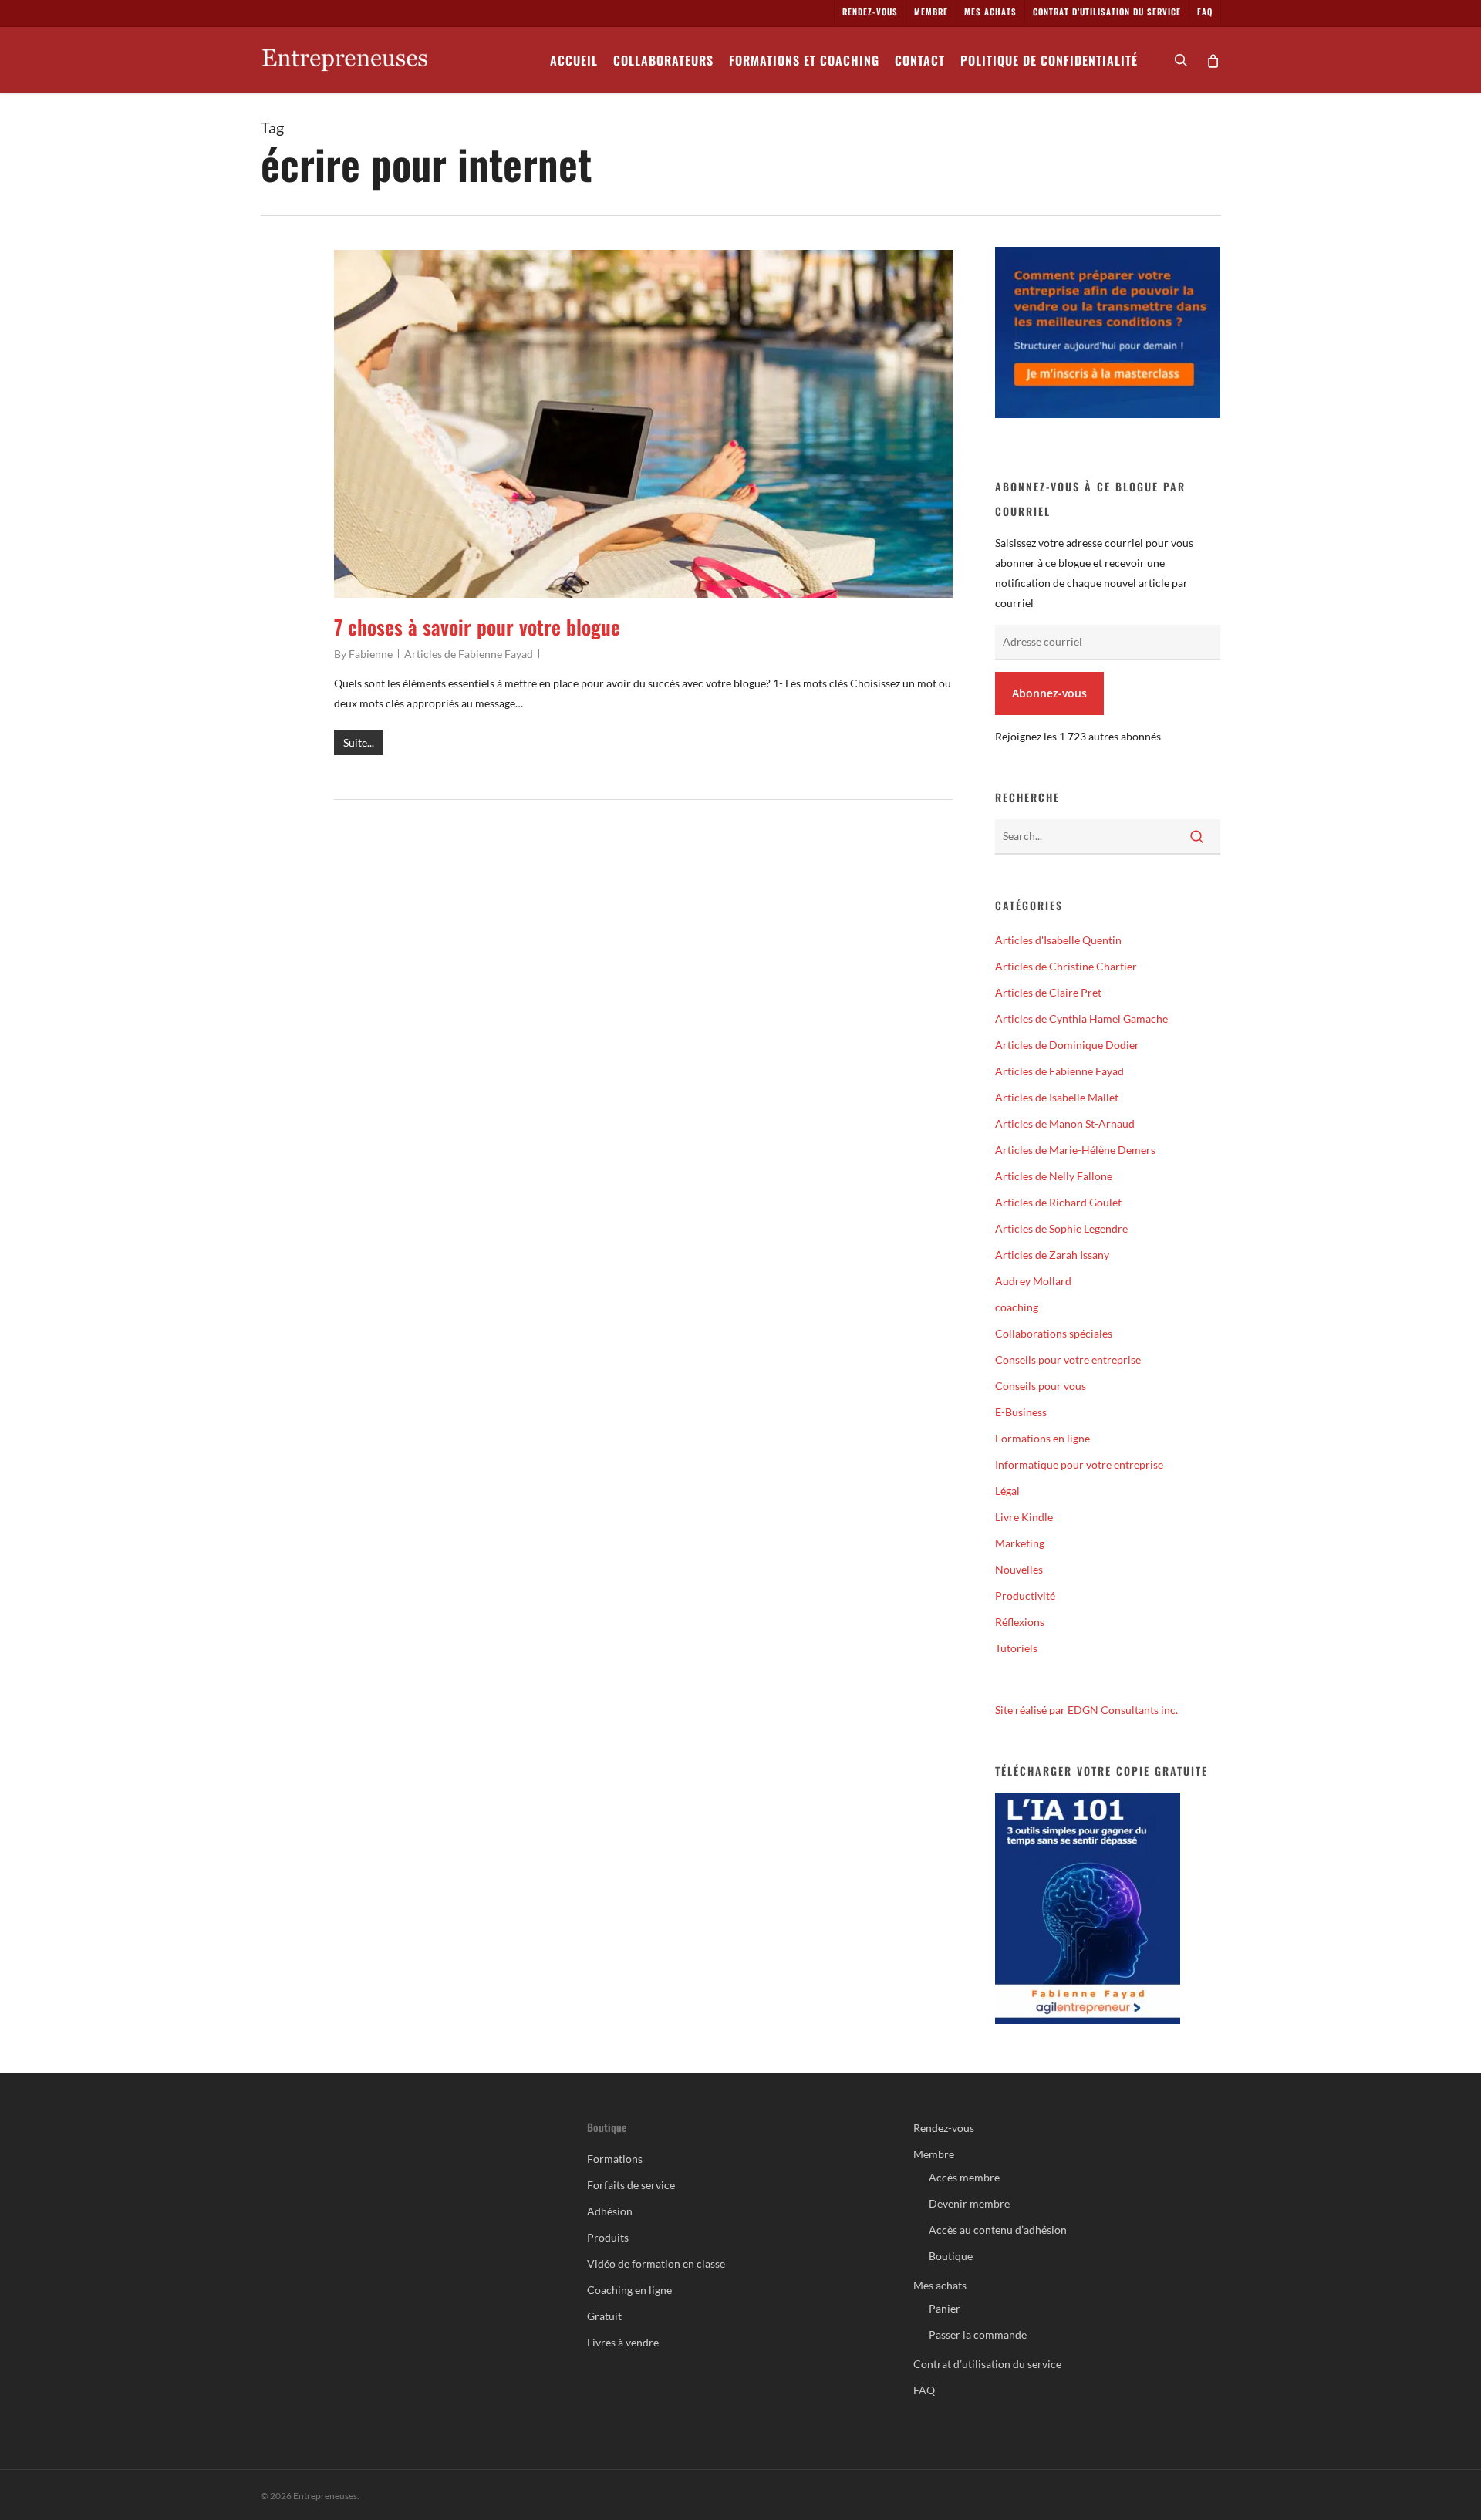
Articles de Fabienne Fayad (469, 654)
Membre (934, 2154)
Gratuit (604, 2316)
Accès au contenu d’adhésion (998, 2230)
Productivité (1025, 1596)
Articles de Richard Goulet (1058, 1202)
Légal (1007, 1491)
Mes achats (940, 2285)
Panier (945, 2308)
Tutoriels (1016, 1648)
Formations (615, 2159)
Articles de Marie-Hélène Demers (1075, 1150)
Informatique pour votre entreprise (1079, 1464)
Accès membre (964, 2177)
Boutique (951, 2256)
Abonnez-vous (1049, 693)
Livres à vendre (623, 2342)
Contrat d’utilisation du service (987, 2364)
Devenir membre (969, 2203)
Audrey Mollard (1033, 1281)
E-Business (1021, 1412)
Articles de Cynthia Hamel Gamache (1081, 1019)
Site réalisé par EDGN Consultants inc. (1086, 1710)
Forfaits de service (631, 2185)
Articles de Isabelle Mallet (1057, 1097)
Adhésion (610, 2211)
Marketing (1020, 1543)
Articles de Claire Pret (1048, 992)
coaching (1017, 1307)
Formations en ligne (1042, 1438)
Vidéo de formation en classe (656, 2264)
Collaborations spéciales (1054, 1333)
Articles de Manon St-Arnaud (1065, 1123)
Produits (608, 2237)
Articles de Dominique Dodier (1067, 1045)
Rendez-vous (944, 2128)
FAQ (924, 2390)
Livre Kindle (1024, 1517)
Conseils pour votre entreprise (1068, 1360)
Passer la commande (978, 2334)
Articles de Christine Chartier (1066, 966)
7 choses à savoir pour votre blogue (477, 627)
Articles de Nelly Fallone (1054, 1176)
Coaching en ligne (629, 2290)
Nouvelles (1019, 1569)
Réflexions (1020, 1622)
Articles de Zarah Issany (1052, 1255)
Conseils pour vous (1041, 1386)
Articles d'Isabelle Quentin (1058, 940)
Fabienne (371, 654)
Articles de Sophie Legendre (1061, 1228)
